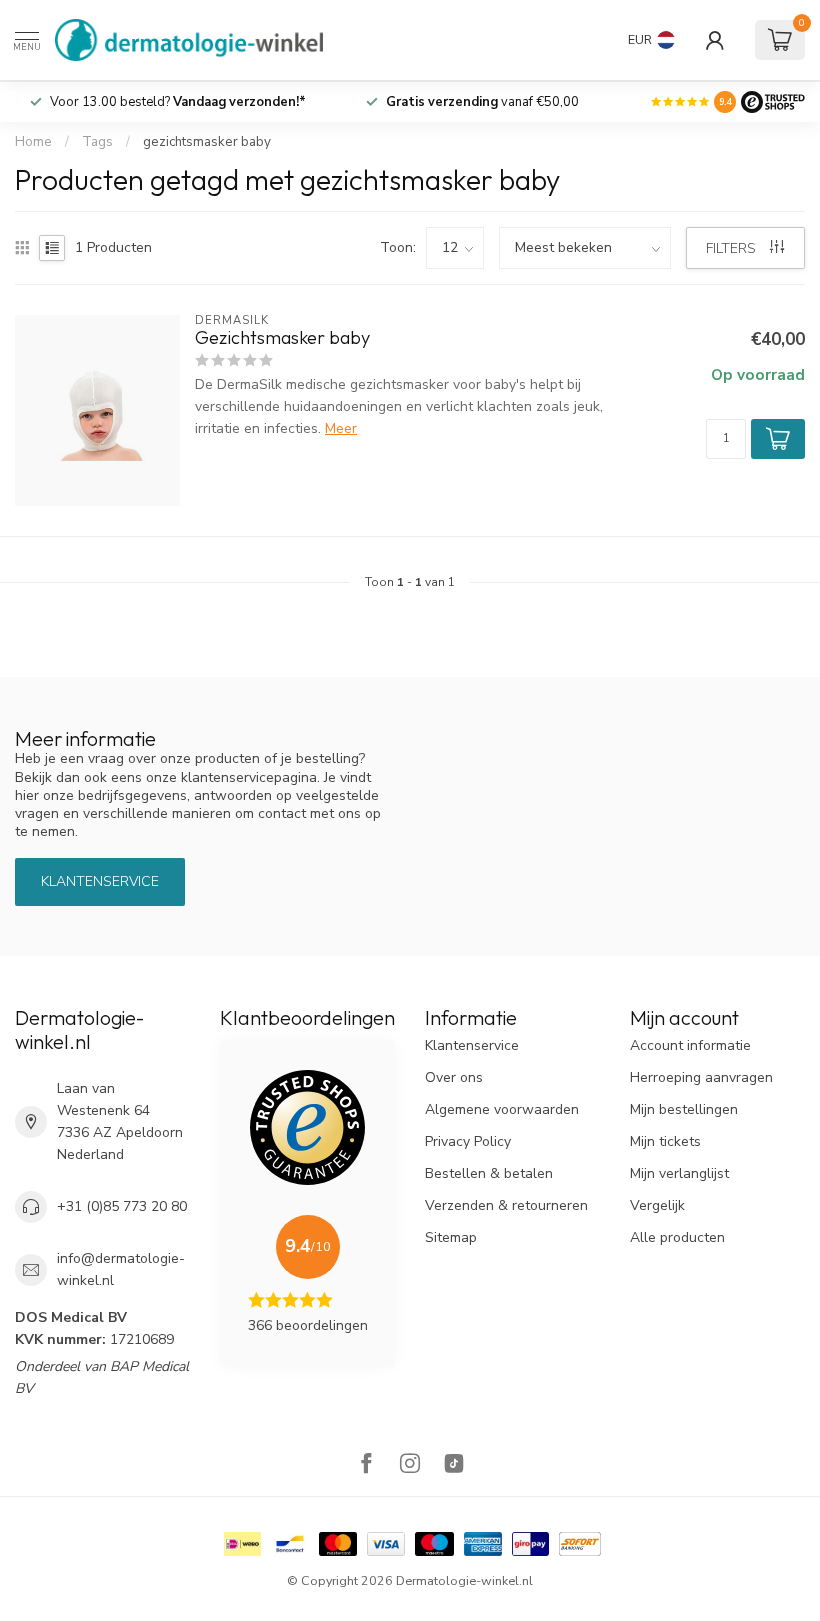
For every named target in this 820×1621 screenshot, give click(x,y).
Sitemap (451, 1237)
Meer (341, 428)
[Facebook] (366, 1465)
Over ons (454, 1077)
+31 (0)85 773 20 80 (122, 1206)
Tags (97, 142)
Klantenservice (100, 881)
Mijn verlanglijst (679, 1173)
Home (33, 142)
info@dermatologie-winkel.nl (121, 1269)
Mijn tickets (665, 1141)
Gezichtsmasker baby (282, 338)
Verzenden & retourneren (506, 1205)
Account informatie (690, 1045)
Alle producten (677, 1237)
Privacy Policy (468, 1141)
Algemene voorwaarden (502, 1109)
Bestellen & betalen (489, 1173)
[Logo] (773, 102)
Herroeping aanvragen (701, 1077)
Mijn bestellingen (684, 1109)
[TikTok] (454, 1465)
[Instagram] (410, 1465)
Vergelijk (657, 1205)
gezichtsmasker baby (207, 142)
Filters (733, 248)
